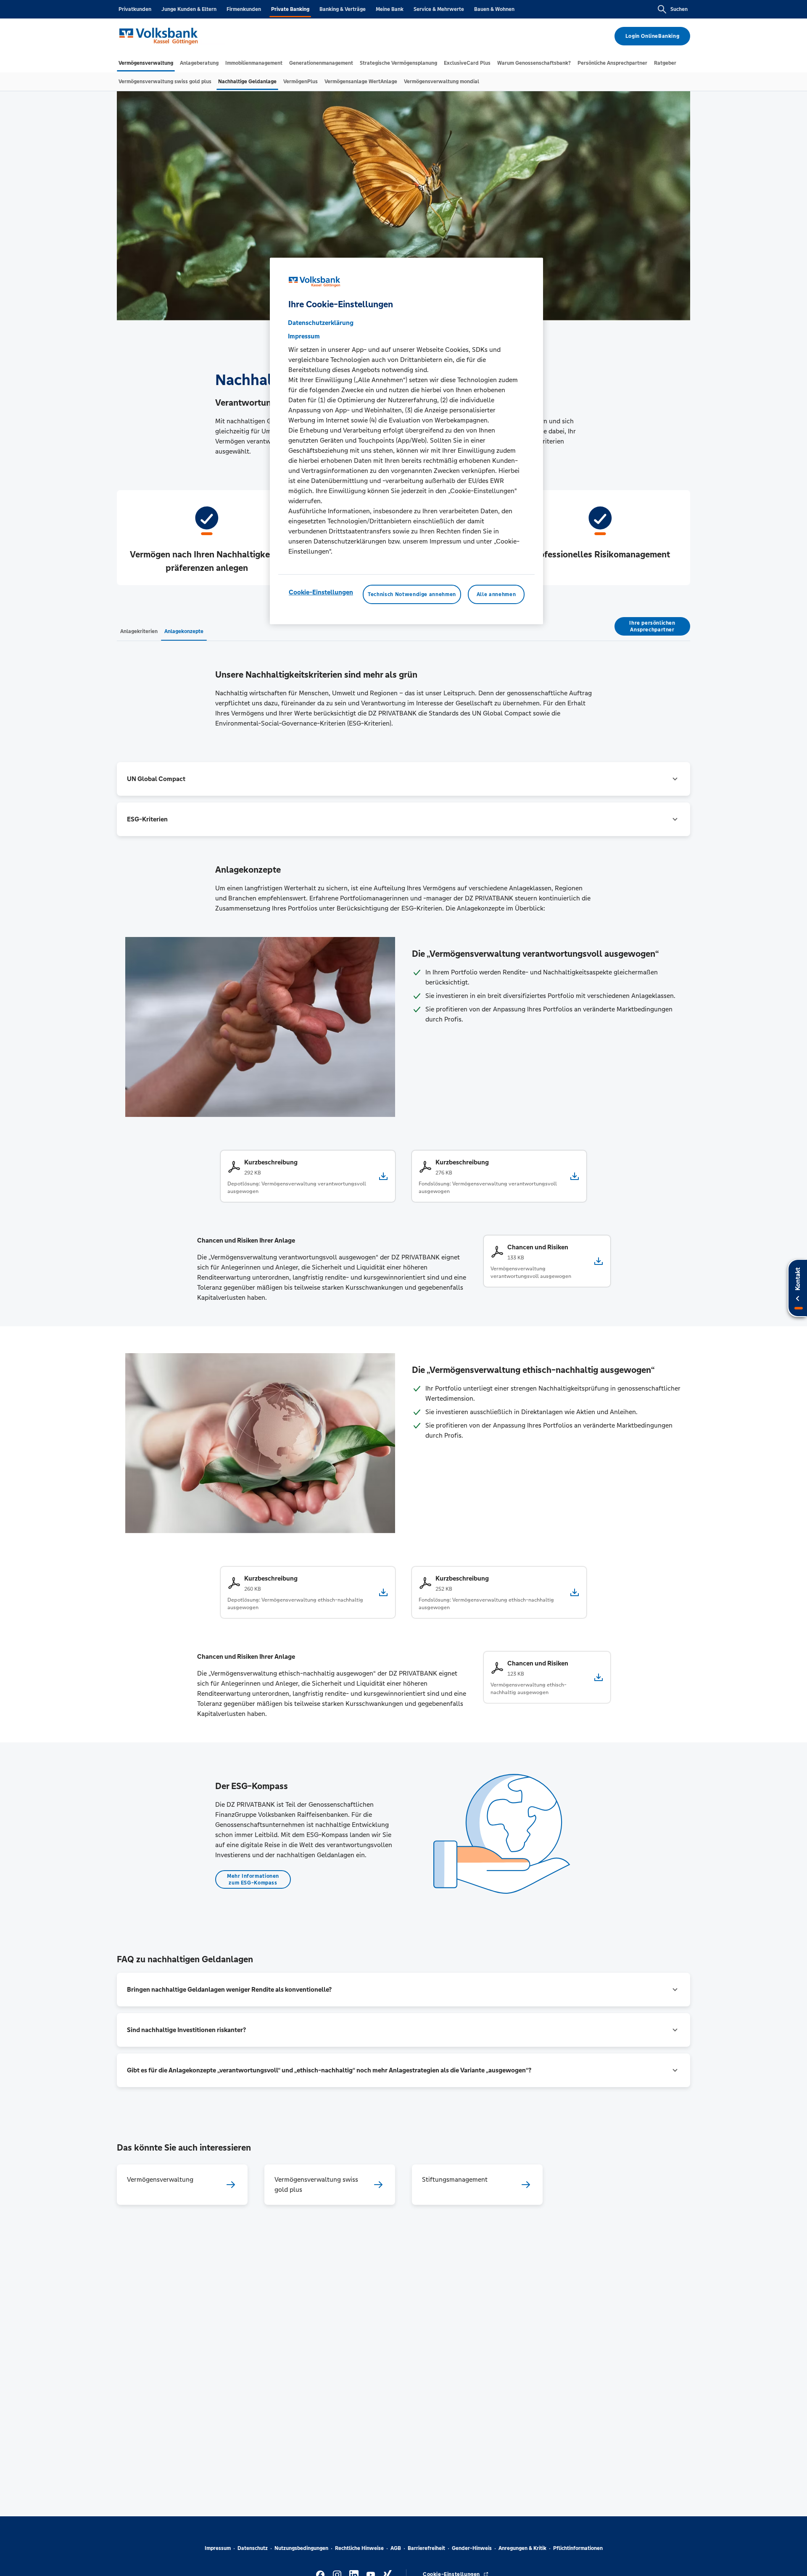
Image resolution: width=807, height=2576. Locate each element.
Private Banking (290, 9)
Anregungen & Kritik (522, 2548)
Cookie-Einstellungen (321, 592)
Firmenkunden (244, 9)
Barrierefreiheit (426, 2548)
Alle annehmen (496, 594)
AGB (396, 2548)
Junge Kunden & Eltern (189, 9)
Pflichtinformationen (578, 2548)
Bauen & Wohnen (494, 9)
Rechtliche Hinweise (359, 2548)
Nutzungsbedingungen (301, 2548)
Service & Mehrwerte (439, 9)
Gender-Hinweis (472, 2548)
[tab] (146, 63)
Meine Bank (390, 9)
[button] (403, 779)
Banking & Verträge (343, 9)
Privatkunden (135, 9)
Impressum (218, 2548)
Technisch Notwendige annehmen (412, 594)
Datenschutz (253, 2548)
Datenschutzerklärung (321, 322)
